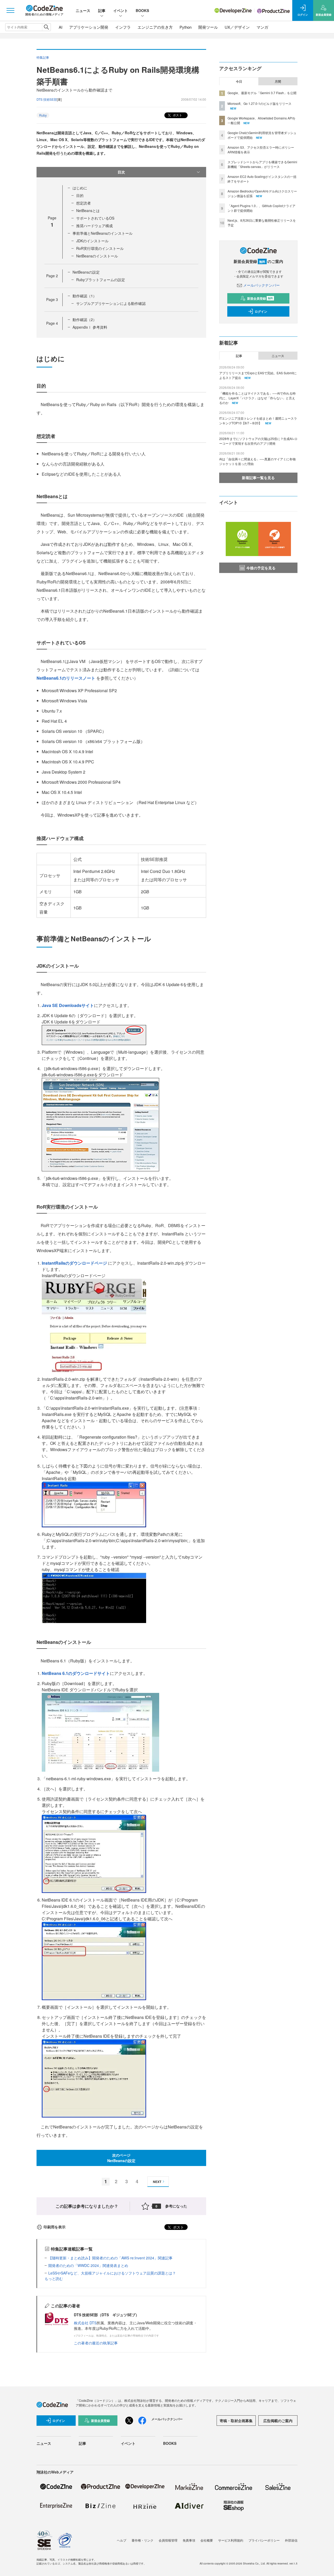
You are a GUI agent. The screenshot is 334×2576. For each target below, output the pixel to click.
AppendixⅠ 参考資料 (90, 327)
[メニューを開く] (10, 10)
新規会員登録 (260, 298)
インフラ (123, 27)
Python (186, 27)
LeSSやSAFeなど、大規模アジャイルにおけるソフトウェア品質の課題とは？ (112, 2273)
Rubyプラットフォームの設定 (101, 280)
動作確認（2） (85, 319)
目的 (80, 195)
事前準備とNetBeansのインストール (103, 233)
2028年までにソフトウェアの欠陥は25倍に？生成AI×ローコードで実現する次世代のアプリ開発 (258, 441)
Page (52, 276)
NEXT (157, 2182)
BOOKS (142, 10)
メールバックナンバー (261, 285)
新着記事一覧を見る (258, 478)
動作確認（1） (85, 296)
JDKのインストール (92, 241)
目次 (121, 172)
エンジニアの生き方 (155, 27)
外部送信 (291, 2540)
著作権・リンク (142, 2540)
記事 (102, 10)
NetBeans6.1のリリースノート (66, 678)
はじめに (80, 188)
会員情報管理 (168, 2540)
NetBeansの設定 (86, 272)
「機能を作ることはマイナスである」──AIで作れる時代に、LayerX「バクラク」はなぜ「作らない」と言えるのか (257, 398)
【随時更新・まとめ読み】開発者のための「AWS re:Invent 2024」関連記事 (110, 2258)
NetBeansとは (88, 210)
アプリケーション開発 (89, 27)
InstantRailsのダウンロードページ (75, 1263)
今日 (239, 81)
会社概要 (207, 2540)
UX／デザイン (237, 27)
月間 (278, 81)
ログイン (261, 311)
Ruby (43, 115)
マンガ (262, 27)
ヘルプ (122, 2540)
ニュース (83, 10)
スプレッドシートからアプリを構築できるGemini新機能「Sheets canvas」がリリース (262, 164)
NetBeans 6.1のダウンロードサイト (76, 1673)
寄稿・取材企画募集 (236, 2421)
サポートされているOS (95, 218)
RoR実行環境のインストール (100, 248)
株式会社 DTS (85, 2323)
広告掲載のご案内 (278, 2421)
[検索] (46, 27)
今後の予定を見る (261, 568)
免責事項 (189, 2540)
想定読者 (83, 203)
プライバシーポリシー (264, 2540)
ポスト (177, 115)
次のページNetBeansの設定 (121, 2158)
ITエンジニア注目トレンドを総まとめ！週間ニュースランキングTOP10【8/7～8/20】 (258, 421)
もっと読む (54, 2278)
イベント (121, 10)
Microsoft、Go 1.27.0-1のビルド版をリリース (260, 103)
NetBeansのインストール (97, 256)
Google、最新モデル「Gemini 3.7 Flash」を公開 (262, 93)
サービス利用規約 (231, 2540)
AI (61, 27)
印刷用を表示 (55, 2227)
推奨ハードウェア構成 (94, 226)
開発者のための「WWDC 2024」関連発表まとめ (88, 2265)
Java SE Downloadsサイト (68, 1005)
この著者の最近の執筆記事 (96, 2343)
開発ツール (208, 27)
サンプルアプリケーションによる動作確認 (111, 303)
